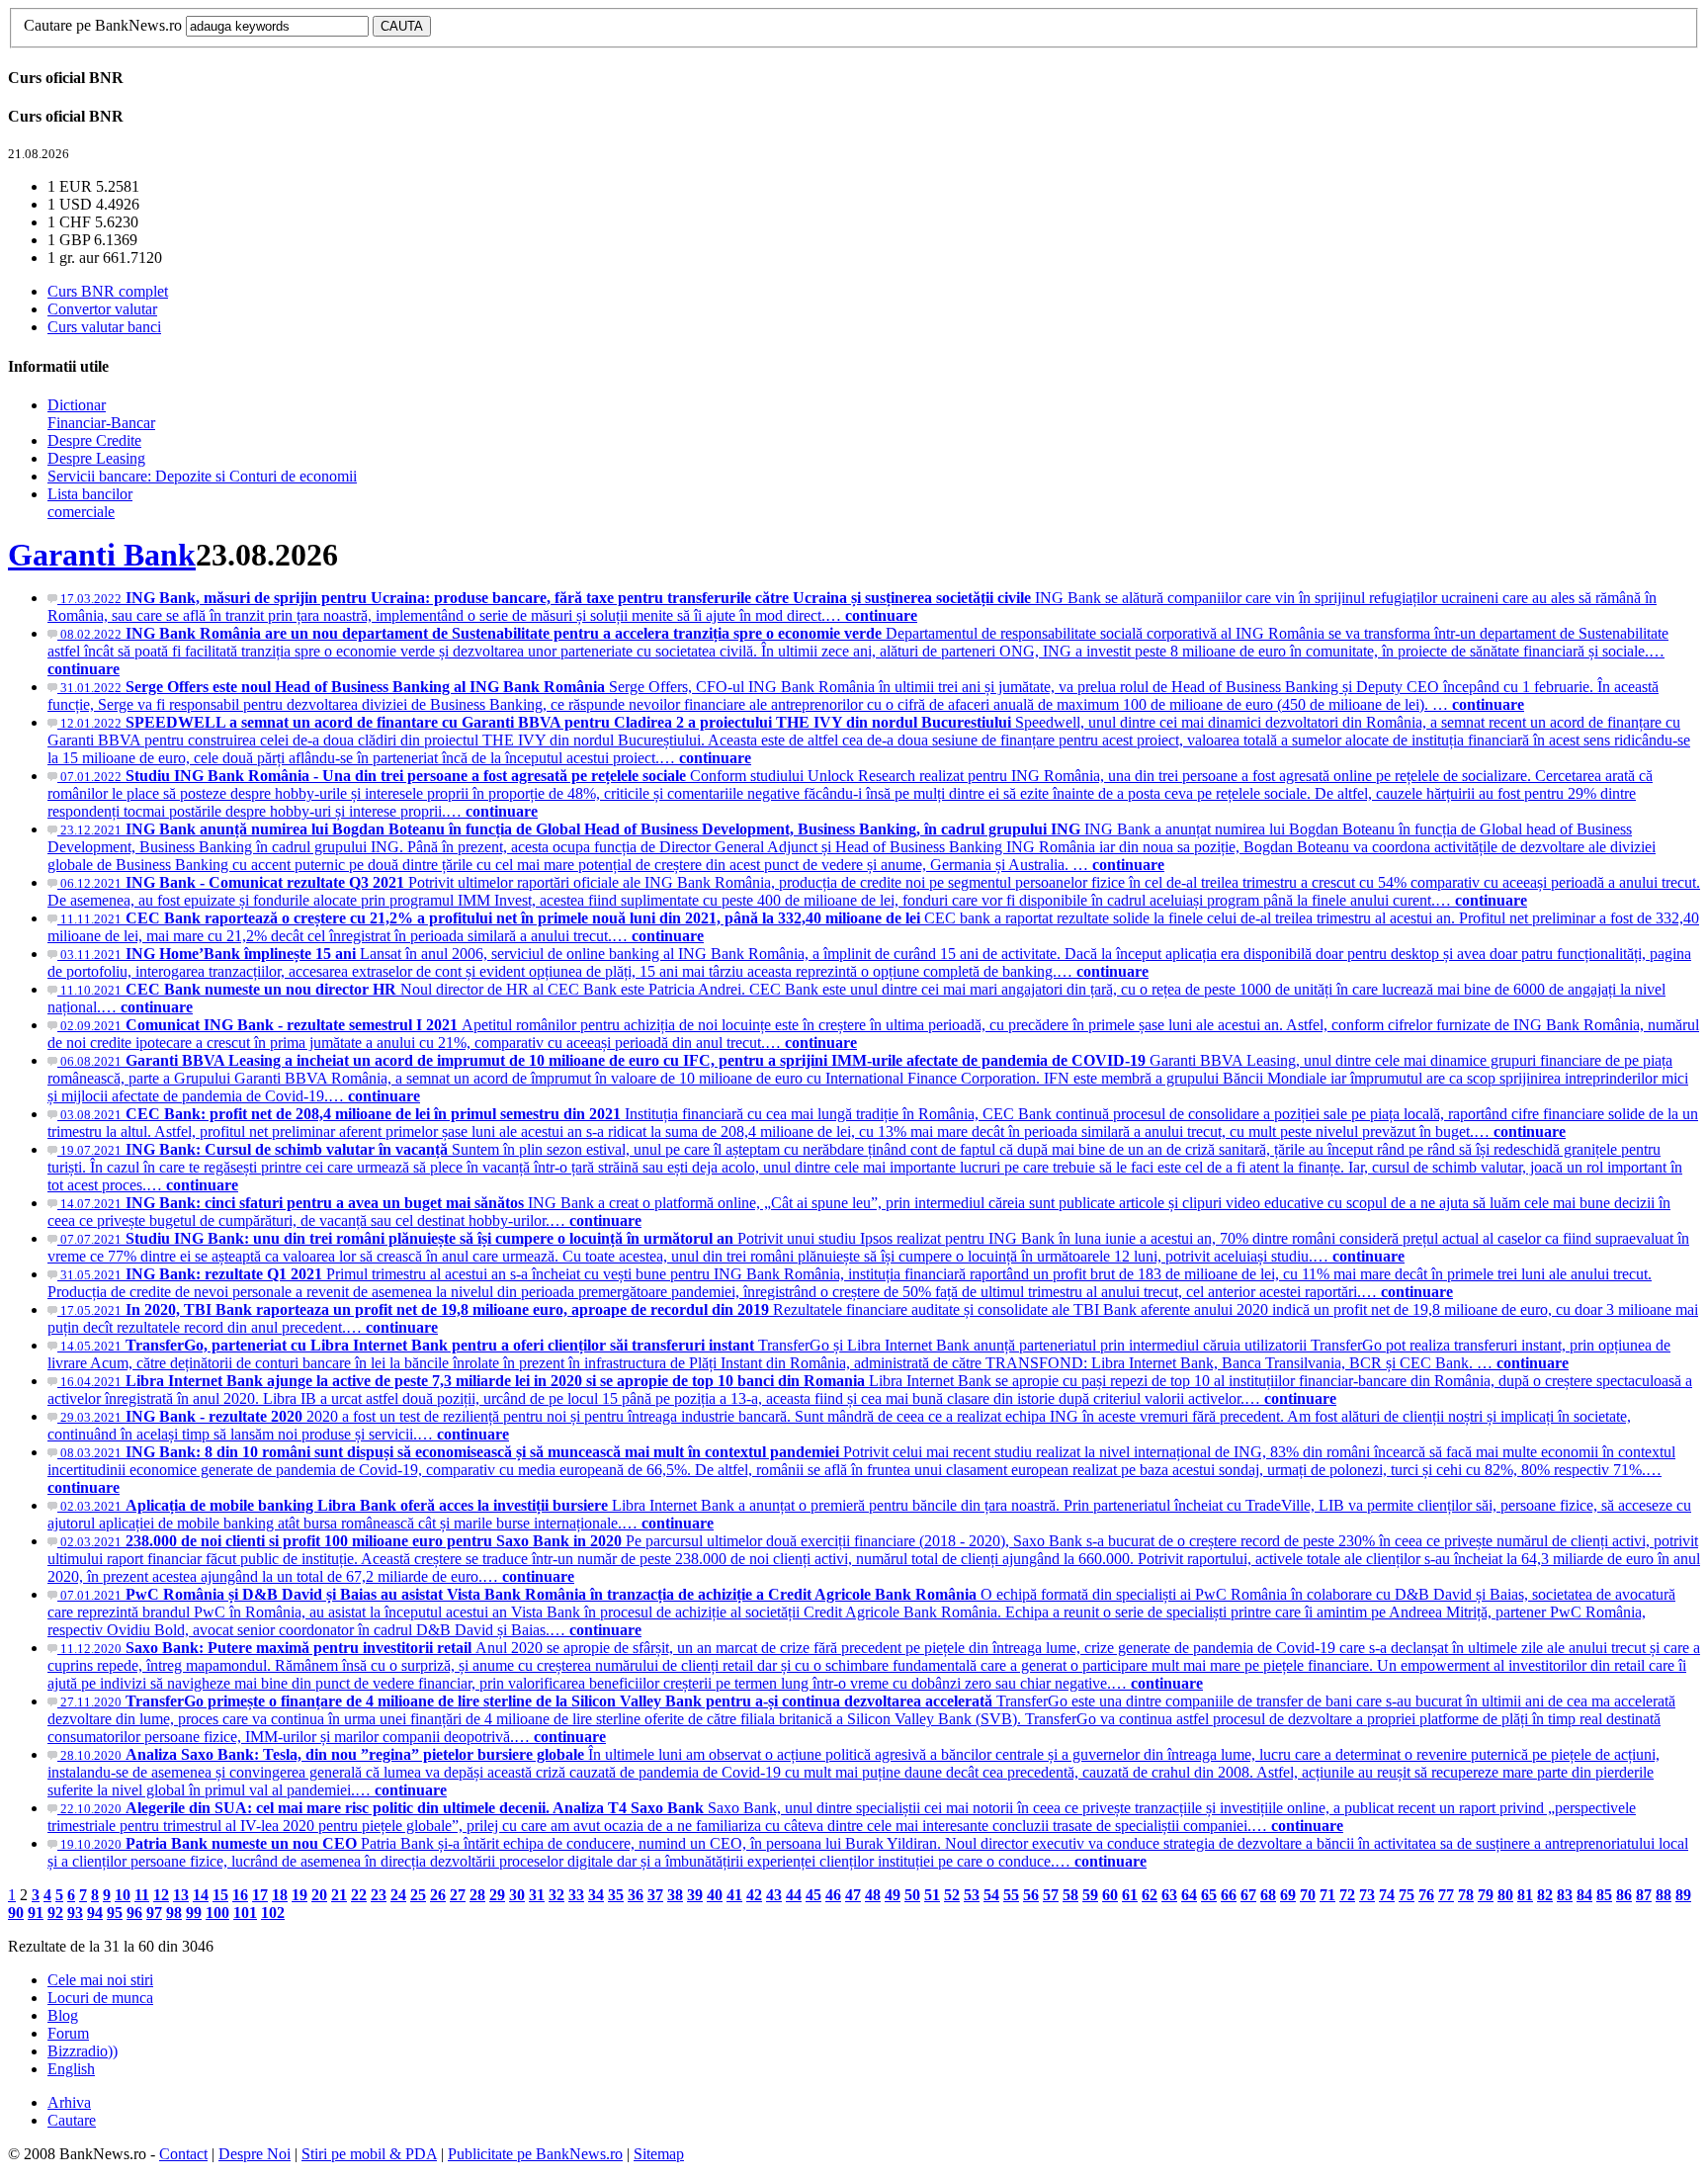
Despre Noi (255, 2154)
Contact (183, 2154)
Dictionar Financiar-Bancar (101, 414)
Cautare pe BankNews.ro (103, 25)
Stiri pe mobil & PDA (369, 2154)
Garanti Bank (102, 555)
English (71, 2069)
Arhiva (69, 2102)
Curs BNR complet (108, 291)
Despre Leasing (96, 458)
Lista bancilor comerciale (90, 503)
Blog (63, 2015)
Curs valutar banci (104, 327)
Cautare (72, 2120)
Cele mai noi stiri (100, 1980)
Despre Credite (94, 440)
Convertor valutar (102, 309)
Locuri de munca (100, 1998)
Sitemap (659, 2154)
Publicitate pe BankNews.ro (535, 2154)
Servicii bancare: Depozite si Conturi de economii (202, 476)
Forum (68, 2033)
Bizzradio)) (83, 2051)
